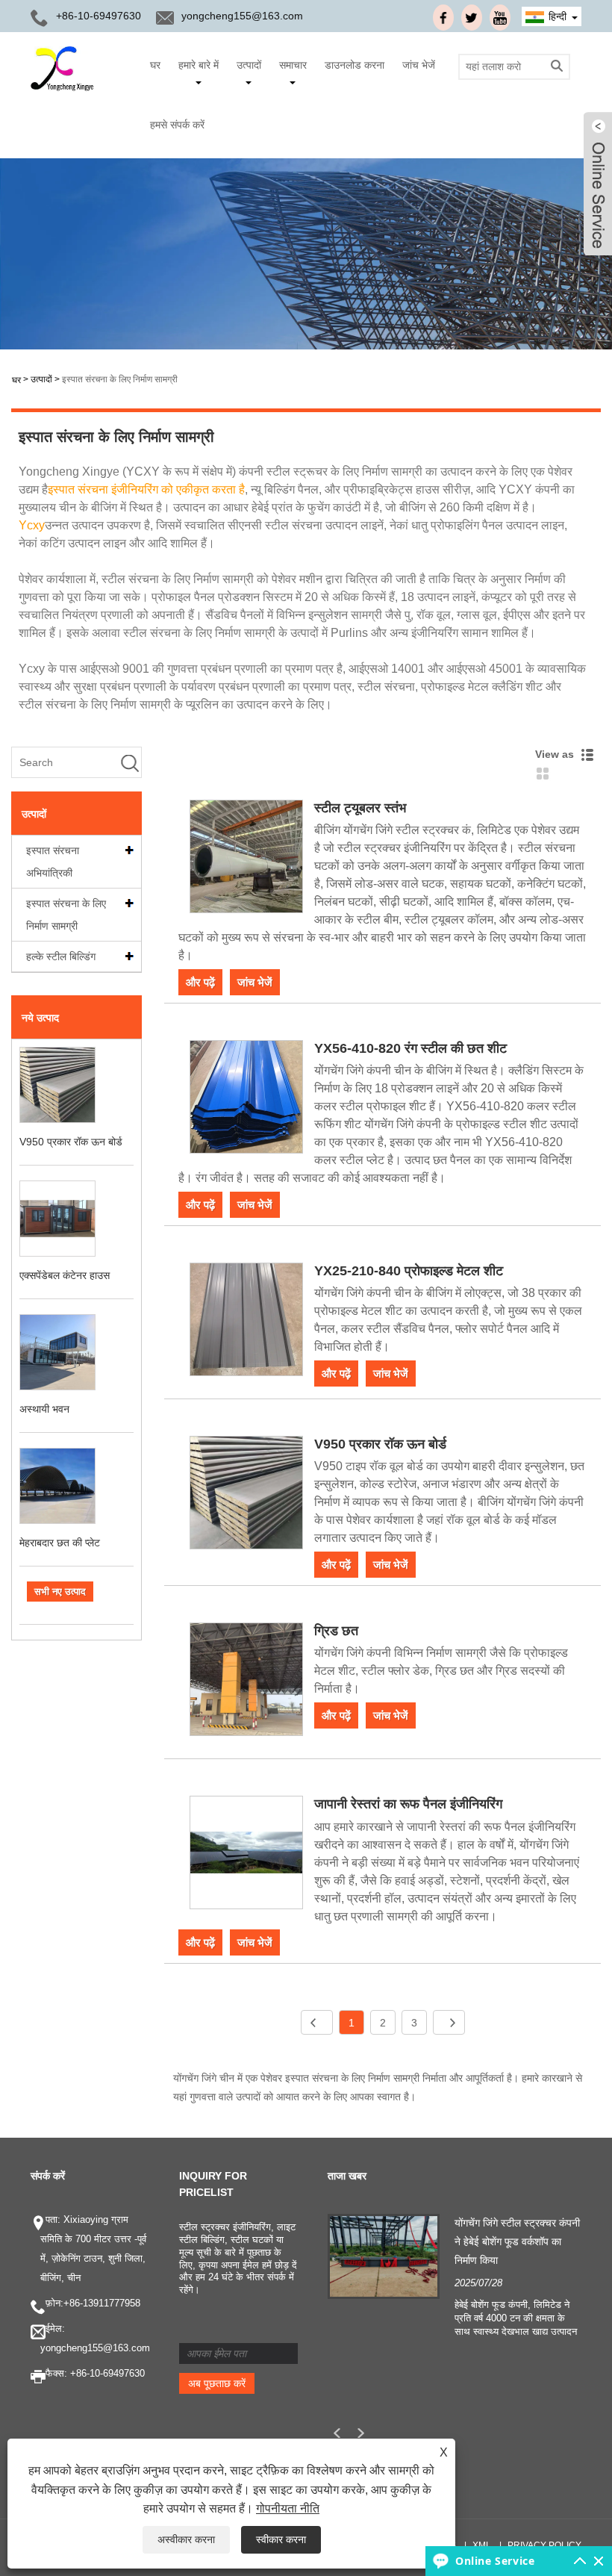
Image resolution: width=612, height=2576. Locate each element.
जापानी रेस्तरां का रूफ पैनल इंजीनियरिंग (408, 1804)
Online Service (495, 2561)
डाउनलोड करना (355, 65)
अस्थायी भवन (44, 1409)
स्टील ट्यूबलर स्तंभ (360, 808)
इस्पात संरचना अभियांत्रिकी (53, 862)
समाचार (293, 65)
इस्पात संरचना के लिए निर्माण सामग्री (120, 379)
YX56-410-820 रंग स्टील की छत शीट (410, 1048)
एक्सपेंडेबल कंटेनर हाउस (65, 1275)
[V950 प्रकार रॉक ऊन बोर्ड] (246, 1495)
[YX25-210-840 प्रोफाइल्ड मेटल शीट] (246, 1322)
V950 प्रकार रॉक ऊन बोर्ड (71, 1142)
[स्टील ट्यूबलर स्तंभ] (246, 859)
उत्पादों (249, 65)
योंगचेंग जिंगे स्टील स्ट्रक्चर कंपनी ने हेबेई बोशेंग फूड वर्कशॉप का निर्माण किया (517, 2241)
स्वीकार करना (281, 2539)
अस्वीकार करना (186, 2539)
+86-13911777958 (102, 2303)
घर (155, 65)
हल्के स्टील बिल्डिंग (61, 956)
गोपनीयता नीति (288, 2508)
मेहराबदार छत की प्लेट (60, 1543)
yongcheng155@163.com (242, 16)
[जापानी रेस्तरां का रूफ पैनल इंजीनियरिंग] (246, 1855)
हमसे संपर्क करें (177, 125)
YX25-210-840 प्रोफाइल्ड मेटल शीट (409, 1271)
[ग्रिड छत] (246, 1682)
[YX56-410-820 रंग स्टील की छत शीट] (246, 1099)
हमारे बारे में (199, 65)
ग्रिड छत (336, 1631)
